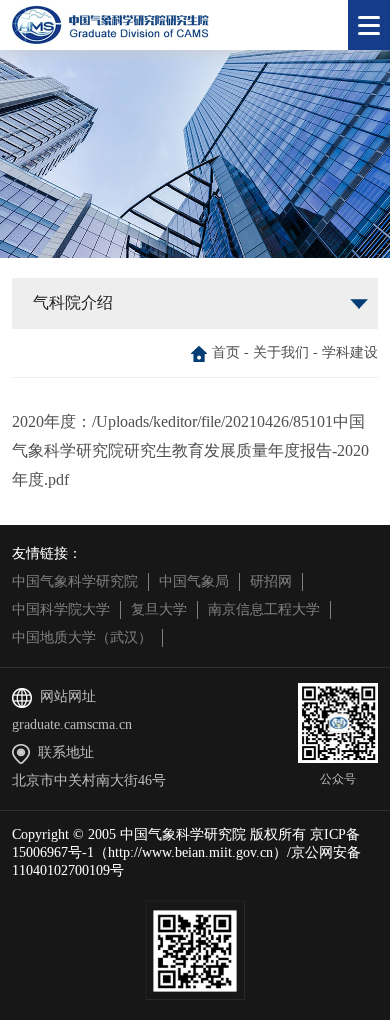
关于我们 (281, 352)
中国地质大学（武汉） (82, 637)
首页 (226, 352)
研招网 (271, 581)
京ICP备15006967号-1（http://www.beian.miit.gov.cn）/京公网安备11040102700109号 (186, 852)
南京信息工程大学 (264, 609)
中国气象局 (194, 581)
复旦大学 (159, 609)
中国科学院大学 (61, 609)
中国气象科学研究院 (75, 581)
